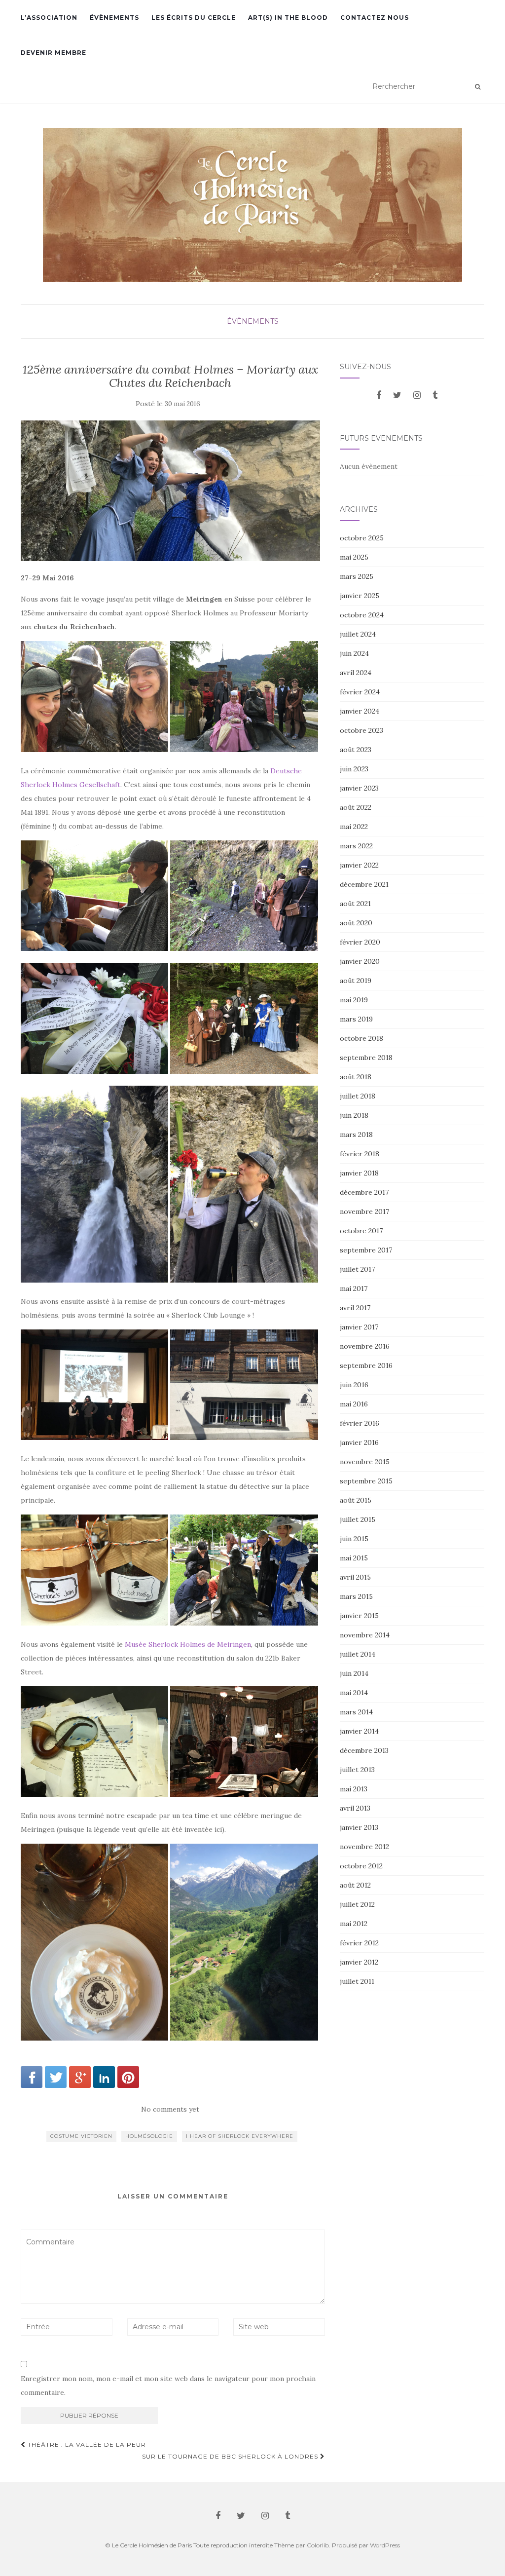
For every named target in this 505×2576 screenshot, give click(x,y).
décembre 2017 (364, 1192)
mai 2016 (354, 1404)
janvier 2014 (359, 1731)
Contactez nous (375, 18)
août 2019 (356, 981)
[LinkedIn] (104, 2077)
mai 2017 (354, 1288)
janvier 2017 (359, 1327)
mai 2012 (354, 1924)
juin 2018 (354, 1115)
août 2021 (355, 904)
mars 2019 (356, 1019)
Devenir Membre (54, 53)
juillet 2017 (357, 1269)
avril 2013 (355, 1808)
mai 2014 (354, 1693)
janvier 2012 (359, 1962)
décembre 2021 (364, 884)
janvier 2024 (360, 711)
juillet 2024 (358, 634)
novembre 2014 (365, 1635)
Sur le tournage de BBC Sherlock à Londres (231, 2456)
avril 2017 (355, 1308)
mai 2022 (354, 827)
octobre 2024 (362, 615)
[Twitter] (56, 2077)
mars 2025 (357, 576)
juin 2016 (354, 1385)
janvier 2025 (360, 596)
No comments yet (170, 2109)
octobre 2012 (361, 1866)
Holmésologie (149, 2136)
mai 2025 (354, 557)
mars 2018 (356, 1135)
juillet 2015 (358, 1519)
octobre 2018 (361, 1038)
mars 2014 (356, 1712)
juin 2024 (354, 653)
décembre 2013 (364, 1750)
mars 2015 (356, 1596)
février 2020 (360, 942)
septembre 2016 (366, 1365)
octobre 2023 (361, 730)
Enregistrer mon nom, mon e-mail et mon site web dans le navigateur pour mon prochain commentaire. (168, 2386)
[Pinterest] (128, 2077)
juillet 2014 (358, 1654)
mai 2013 (354, 1789)
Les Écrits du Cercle (194, 18)
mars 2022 (356, 846)
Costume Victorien (81, 2136)
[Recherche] (478, 87)
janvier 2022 (359, 865)
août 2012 (355, 1885)
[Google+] (80, 2077)
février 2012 (359, 1943)
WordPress (385, 2545)
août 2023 (356, 750)
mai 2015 (354, 1558)
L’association (49, 18)
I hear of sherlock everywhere (240, 2136)
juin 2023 (354, 769)
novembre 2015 (365, 1462)
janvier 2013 (359, 1827)
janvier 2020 (360, 961)
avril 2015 (355, 1577)
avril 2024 (356, 673)
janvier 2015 (359, 1616)
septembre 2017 (366, 1250)
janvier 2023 (359, 788)
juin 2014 (354, 1673)
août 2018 (356, 1077)
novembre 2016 (365, 1346)
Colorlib (318, 2545)
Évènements (114, 18)
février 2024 (360, 692)
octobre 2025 (362, 538)
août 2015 (356, 1500)
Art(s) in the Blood (288, 18)
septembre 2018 (366, 1058)
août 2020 (356, 923)
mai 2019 (354, 1000)
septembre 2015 (366, 1481)
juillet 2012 (357, 1904)
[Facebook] (32, 2077)
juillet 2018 (358, 1096)
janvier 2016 (359, 1442)
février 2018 (360, 1154)
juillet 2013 (357, 1770)
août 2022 (356, 807)
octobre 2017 (361, 1231)
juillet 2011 (357, 1981)
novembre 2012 (364, 1847)
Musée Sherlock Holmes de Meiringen (188, 1644)
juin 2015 (354, 1539)
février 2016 (360, 1423)
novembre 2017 (364, 1212)
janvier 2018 (359, 1173)
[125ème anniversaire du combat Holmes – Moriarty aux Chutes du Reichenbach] (170, 491)
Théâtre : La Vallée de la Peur (86, 2444)
